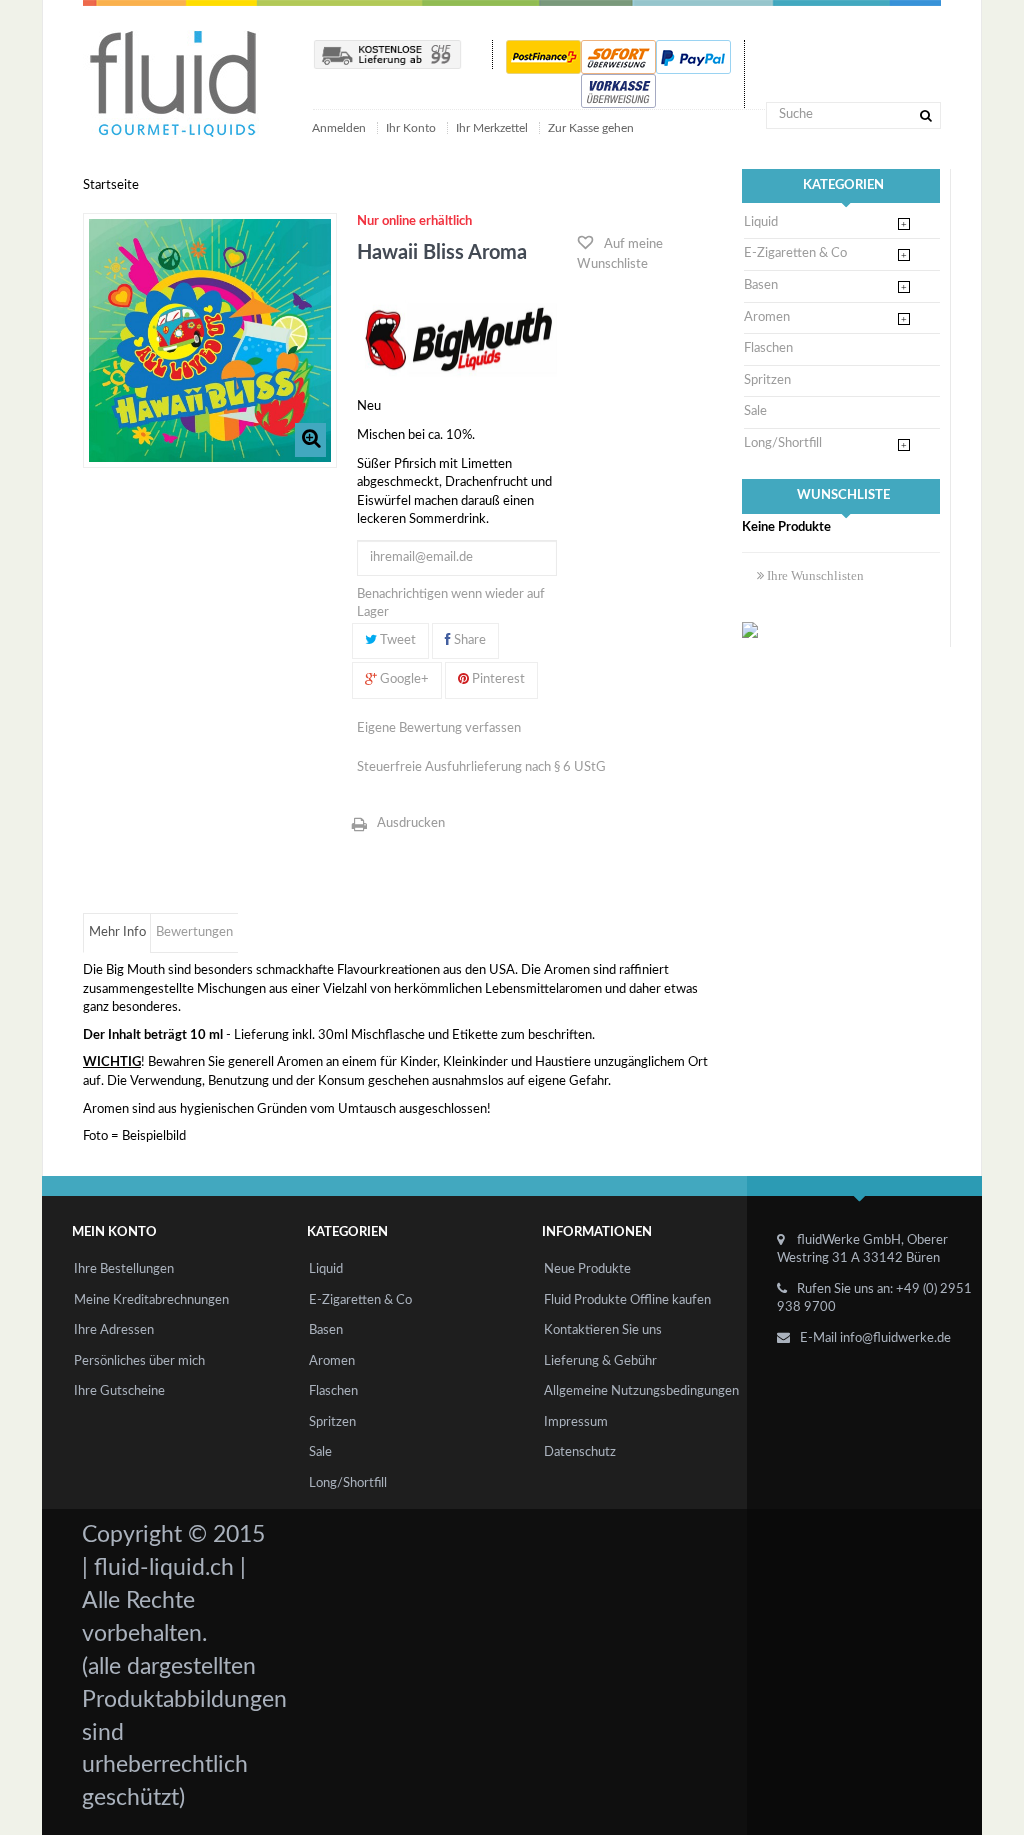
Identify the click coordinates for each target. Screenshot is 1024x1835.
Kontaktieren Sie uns (603, 1330)
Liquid (761, 222)
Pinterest (497, 679)
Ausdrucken (411, 823)
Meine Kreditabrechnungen (151, 1300)
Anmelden (340, 128)
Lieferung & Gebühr (600, 1361)
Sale (755, 411)
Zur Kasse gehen (591, 128)
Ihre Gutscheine (119, 1391)
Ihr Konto (411, 128)
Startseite (111, 185)
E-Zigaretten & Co (795, 253)
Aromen (767, 317)
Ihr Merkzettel (492, 128)
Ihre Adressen (114, 1330)
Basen (761, 285)
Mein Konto (114, 1232)
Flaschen (768, 348)
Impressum (576, 1422)
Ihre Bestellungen (124, 1269)
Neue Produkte (587, 1269)
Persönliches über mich (139, 1361)
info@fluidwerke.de (895, 1338)
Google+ (403, 679)
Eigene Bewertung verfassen (439, 728)
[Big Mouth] (456, 338)
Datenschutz (580, 1452)
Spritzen (767, 380)
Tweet (396, 640)
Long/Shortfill (783, 443)
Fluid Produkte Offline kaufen (627, 1300)
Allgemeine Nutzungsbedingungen (641, 1391)
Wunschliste (843, 495)
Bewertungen (194, 932)
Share (468, 640)
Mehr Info (117, 932)
